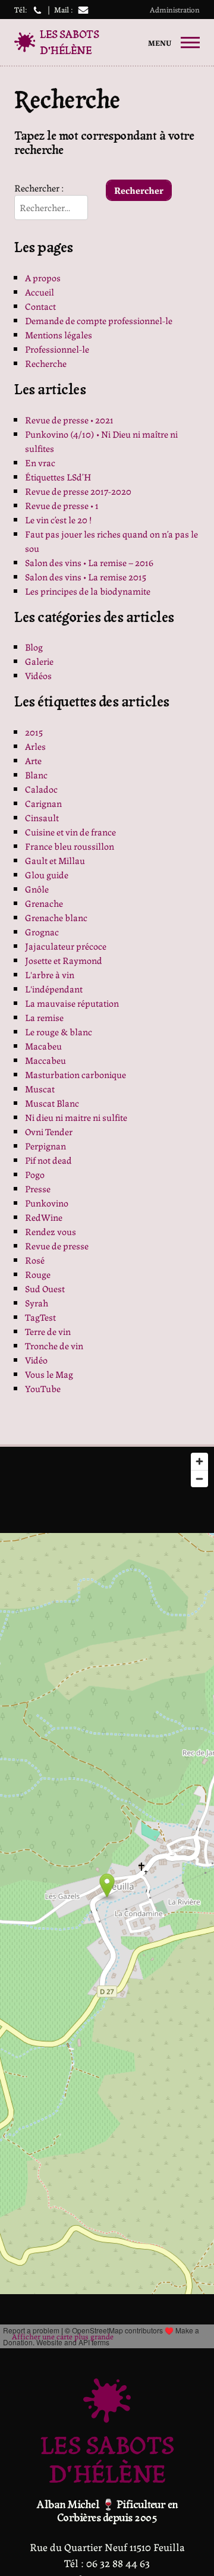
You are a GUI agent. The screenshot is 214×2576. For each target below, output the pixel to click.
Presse (38, 1188)
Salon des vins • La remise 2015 (86, 577)
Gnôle (37, 889)
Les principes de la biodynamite (88, 591)
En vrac (40, 462)
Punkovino (47, 1203)
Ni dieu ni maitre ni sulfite (76, 1117)
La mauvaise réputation (72, 1003)
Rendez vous (51, 1231)
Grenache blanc (56, 917)
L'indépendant (54, 989)
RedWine (44, 1217)
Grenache (44, 903)
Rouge (38, 1274)
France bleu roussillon (70, 846)
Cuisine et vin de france (70, 832)
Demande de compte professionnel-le (99, 320)
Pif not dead (48, 1160)
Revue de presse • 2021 (69, 420)
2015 (34, 732)
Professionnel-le (57, 349)
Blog (34, 647)
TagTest (40, 1317)
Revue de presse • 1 (62, 505)
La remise (44, 1017)
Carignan (43, 803)
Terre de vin (48, 1331)
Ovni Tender (49, 1131)
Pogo (35, 1174)
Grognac (42, 932)
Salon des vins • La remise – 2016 (89, 562)
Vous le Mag (49, 1374)
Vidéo (36, 1360)
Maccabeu (45, 1060)
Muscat (40, 1088)
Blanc (36, 775)
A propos (43, 277)
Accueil (40, 292)
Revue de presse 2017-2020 (78, 491)
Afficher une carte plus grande (63, 2336)
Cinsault (42, 817)
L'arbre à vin (50, 974)
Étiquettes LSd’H (58, 477)
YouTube (43, 1388)
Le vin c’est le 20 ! (58, 519)
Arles (35, 746)
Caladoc (41, 789)
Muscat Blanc (52, 1103)
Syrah (37, 1303)
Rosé (35, 1260)
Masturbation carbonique (75, 1074)
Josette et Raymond (64, 960)
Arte (33, 760)
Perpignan (45, 1146)
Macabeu (43, 1046)
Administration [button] (175, 9)
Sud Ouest (45, 1288)
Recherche (46, 363)
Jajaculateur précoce (66, 946)
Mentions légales (59, 334)
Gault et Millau (55, 860)
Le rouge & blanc (59, 1031)
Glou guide (47, 874)
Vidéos (38, 675)
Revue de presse (57, 1245)
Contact (40, 306)
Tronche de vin (54, 1345)
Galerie (39, 661)
